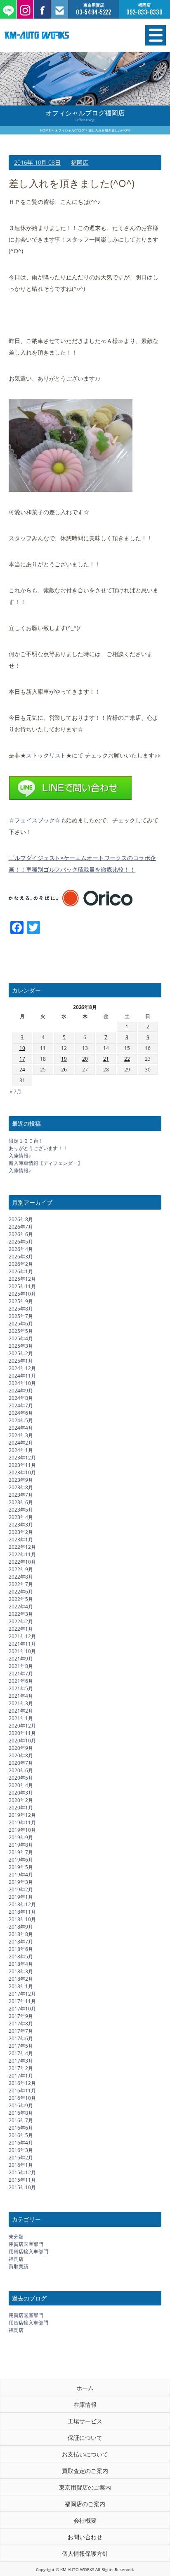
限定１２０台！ (26, 1141)
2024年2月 (21, 1443)
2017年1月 (21, 2076)
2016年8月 (21, 2113)
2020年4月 (21, 1785)
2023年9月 (21, 1480)
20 (85, 1059)
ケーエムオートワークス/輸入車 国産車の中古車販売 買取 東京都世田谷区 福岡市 (61, 35)
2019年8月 (21, 1845)
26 (64, 1070)
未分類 (16, 2237)
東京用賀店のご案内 (85, 2487)
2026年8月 (21, 1219)
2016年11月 (22, 2091)
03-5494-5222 (94, 12)
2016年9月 (21, 2105)
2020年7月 (21, 1763)
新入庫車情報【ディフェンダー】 (46, 1163)
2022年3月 (21, 1614)
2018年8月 (21, 1934)
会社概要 (85, 2520)
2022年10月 (22, 1562)
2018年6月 (21, 1949)
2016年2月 (21, 2158)
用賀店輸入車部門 (28, 2251)
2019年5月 (21, 1867)
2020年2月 (21, 1800)
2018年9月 (21, 1927)
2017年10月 (22, 2009)
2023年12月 (22, 1458)
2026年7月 (21, 1227)
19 (64, 1059)
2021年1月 (21, 1718)
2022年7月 (21, 1584)
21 (106, 1059)
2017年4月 (21, 2053)
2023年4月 (21, 1517)
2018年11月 (22, 1912)
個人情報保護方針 (85, 2553)
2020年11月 (22, 1733)
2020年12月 (22, 1726)
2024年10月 (22, 1383)
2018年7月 (21, 1942)
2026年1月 (21, 1271)
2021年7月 (21, 1674)
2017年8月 (21, 2024)
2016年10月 (22, 2098)
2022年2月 (21, 1621)
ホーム (85, 2388)
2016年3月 (21, 2150)
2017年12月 (22, 1994)
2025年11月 (22, 1286)
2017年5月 (21, 2046)
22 (127, 1059)
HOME (45, 130)
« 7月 (16, 1092)
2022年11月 (22, 1554)
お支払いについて (85, 2454)
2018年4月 (21, 1964)
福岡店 (80, 162)
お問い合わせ (85, 2537)
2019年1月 (21, 1897)
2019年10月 (22, 1830)
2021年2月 (21, 1711)
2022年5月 (21, 1599)
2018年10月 (22, 1919)
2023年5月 (21, 1510)
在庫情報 (85, 2405)
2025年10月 (22, 1294)
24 (22, 1070)
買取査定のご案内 (85, 2471)
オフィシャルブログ (70, 130)
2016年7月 (21, 2120)
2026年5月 (21, 1242)
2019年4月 (21, 1875)
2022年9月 (21, 1569)
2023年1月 (21, 1540)
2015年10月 (22, 2187)
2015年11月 (22, 2180)
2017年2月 (21, 2068)
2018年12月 (22, 1904)
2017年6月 (21, 2038)
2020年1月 (21, 1808)
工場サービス (85, 2421)
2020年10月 (22, 1741)
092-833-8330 (144, 12)
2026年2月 (21, 1264)
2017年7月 (21, 2031)
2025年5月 (21, 1331)
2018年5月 (21, 1957)
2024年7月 (21, 1405)
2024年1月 (21, 1450)
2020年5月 (21, 1778)
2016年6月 (21, 2128)
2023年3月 (21, 1525)
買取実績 (19, 2266)
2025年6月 (21, 1324)
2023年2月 (21, 1532)
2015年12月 (22, 2172)
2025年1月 (21, 1361)
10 (22, 1048)
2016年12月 (22, 2083)
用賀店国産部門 (26, 2244)
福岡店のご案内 (85, 2504)
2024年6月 (21, 1413)
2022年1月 (21, 1629)
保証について (85, 2438)
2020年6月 (21, 1770)
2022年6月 (21, 1592)
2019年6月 (21, 1860)
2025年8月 (21, 1309)
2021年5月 (21, 1688)
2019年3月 (21, 1882)
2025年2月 (21, 1353)
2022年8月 (21, 1577)
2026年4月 (21, 1249)
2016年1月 (21, 2165)
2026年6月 (21, 1234)
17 (22, 1059)
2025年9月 (21, 1301)
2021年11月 (22, 1644)
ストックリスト (46, 755)
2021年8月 (21, 1666)
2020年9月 (21, 1748)
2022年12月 (22, 1547)
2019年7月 (21, 1852)
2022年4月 (21, 1607)
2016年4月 (21, 2143)
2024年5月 (21, 1420)
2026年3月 (21, 1257)
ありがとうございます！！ (38, 1148)
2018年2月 (21, 1979)
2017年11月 (22, 2001)
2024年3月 (21, 1435)
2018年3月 (21, 1971)
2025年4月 (21, 1338)
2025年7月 (21, 1316)
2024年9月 (21, 1391)
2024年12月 (22, 1368)
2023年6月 (21, 1502)
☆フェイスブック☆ (35, 820)
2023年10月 (22, 1473)
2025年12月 (22, 1279)
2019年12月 (22, 1815)
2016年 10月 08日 (38, 162)
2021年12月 (22, 1636)
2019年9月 (21, 1837)
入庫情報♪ (20, 1156)
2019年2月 (21, 1889)
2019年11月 (22, 1822)
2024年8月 (21, 1398)
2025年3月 (21, 1346)
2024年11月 (22, 1376)
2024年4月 (21, 1428)
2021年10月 (22, 1651)
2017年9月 (21, 2016)
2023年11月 (22, 1465)
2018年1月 (21, 1986)
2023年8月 (21, 1487)
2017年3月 (21, 2061)
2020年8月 (21, 1755)
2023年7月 (21, 1495)
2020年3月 (21, 1793)
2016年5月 (21, 2135)
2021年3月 (21, 1703)
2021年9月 (21, 1659)
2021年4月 (21, 1696)
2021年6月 (21, 1681)
